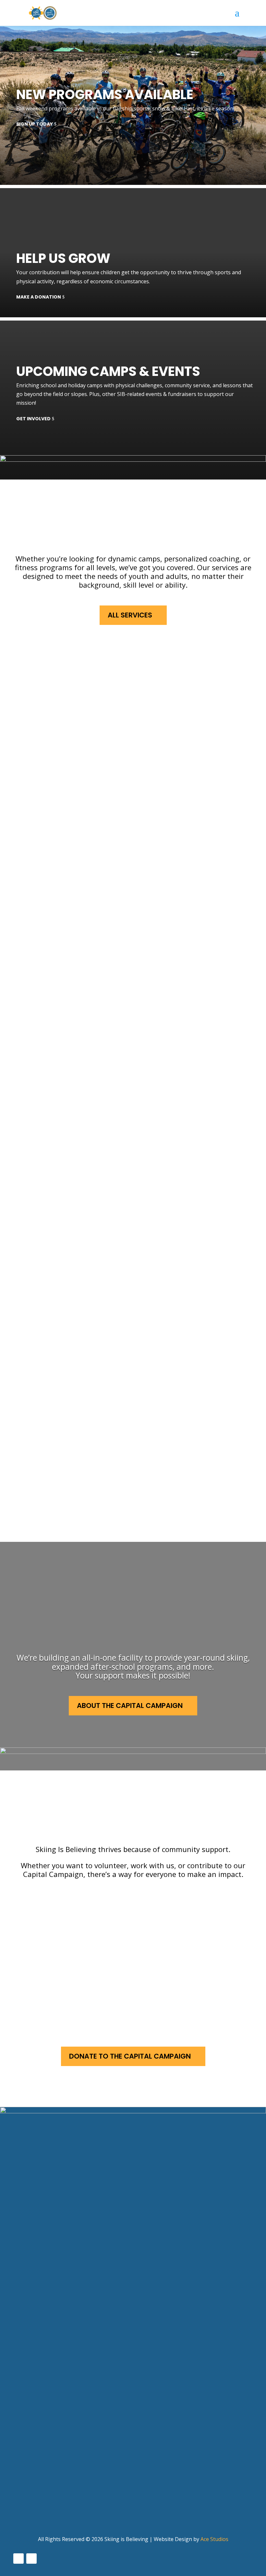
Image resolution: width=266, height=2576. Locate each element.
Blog (20, 2493)
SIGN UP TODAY (35, 124)
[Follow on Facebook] (18, 2559)
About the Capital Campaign (130, 1706)
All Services (130, 615)
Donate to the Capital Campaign (130, 2056)
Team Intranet (35, 2505)
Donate (62, 1997)
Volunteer (67, 1904)
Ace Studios (214, 2539)
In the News (30, 2481)
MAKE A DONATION (39, 297)
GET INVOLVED (33, 419)
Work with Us (74, 1951)
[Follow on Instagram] (31, 2559)
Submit (26, 2343)
